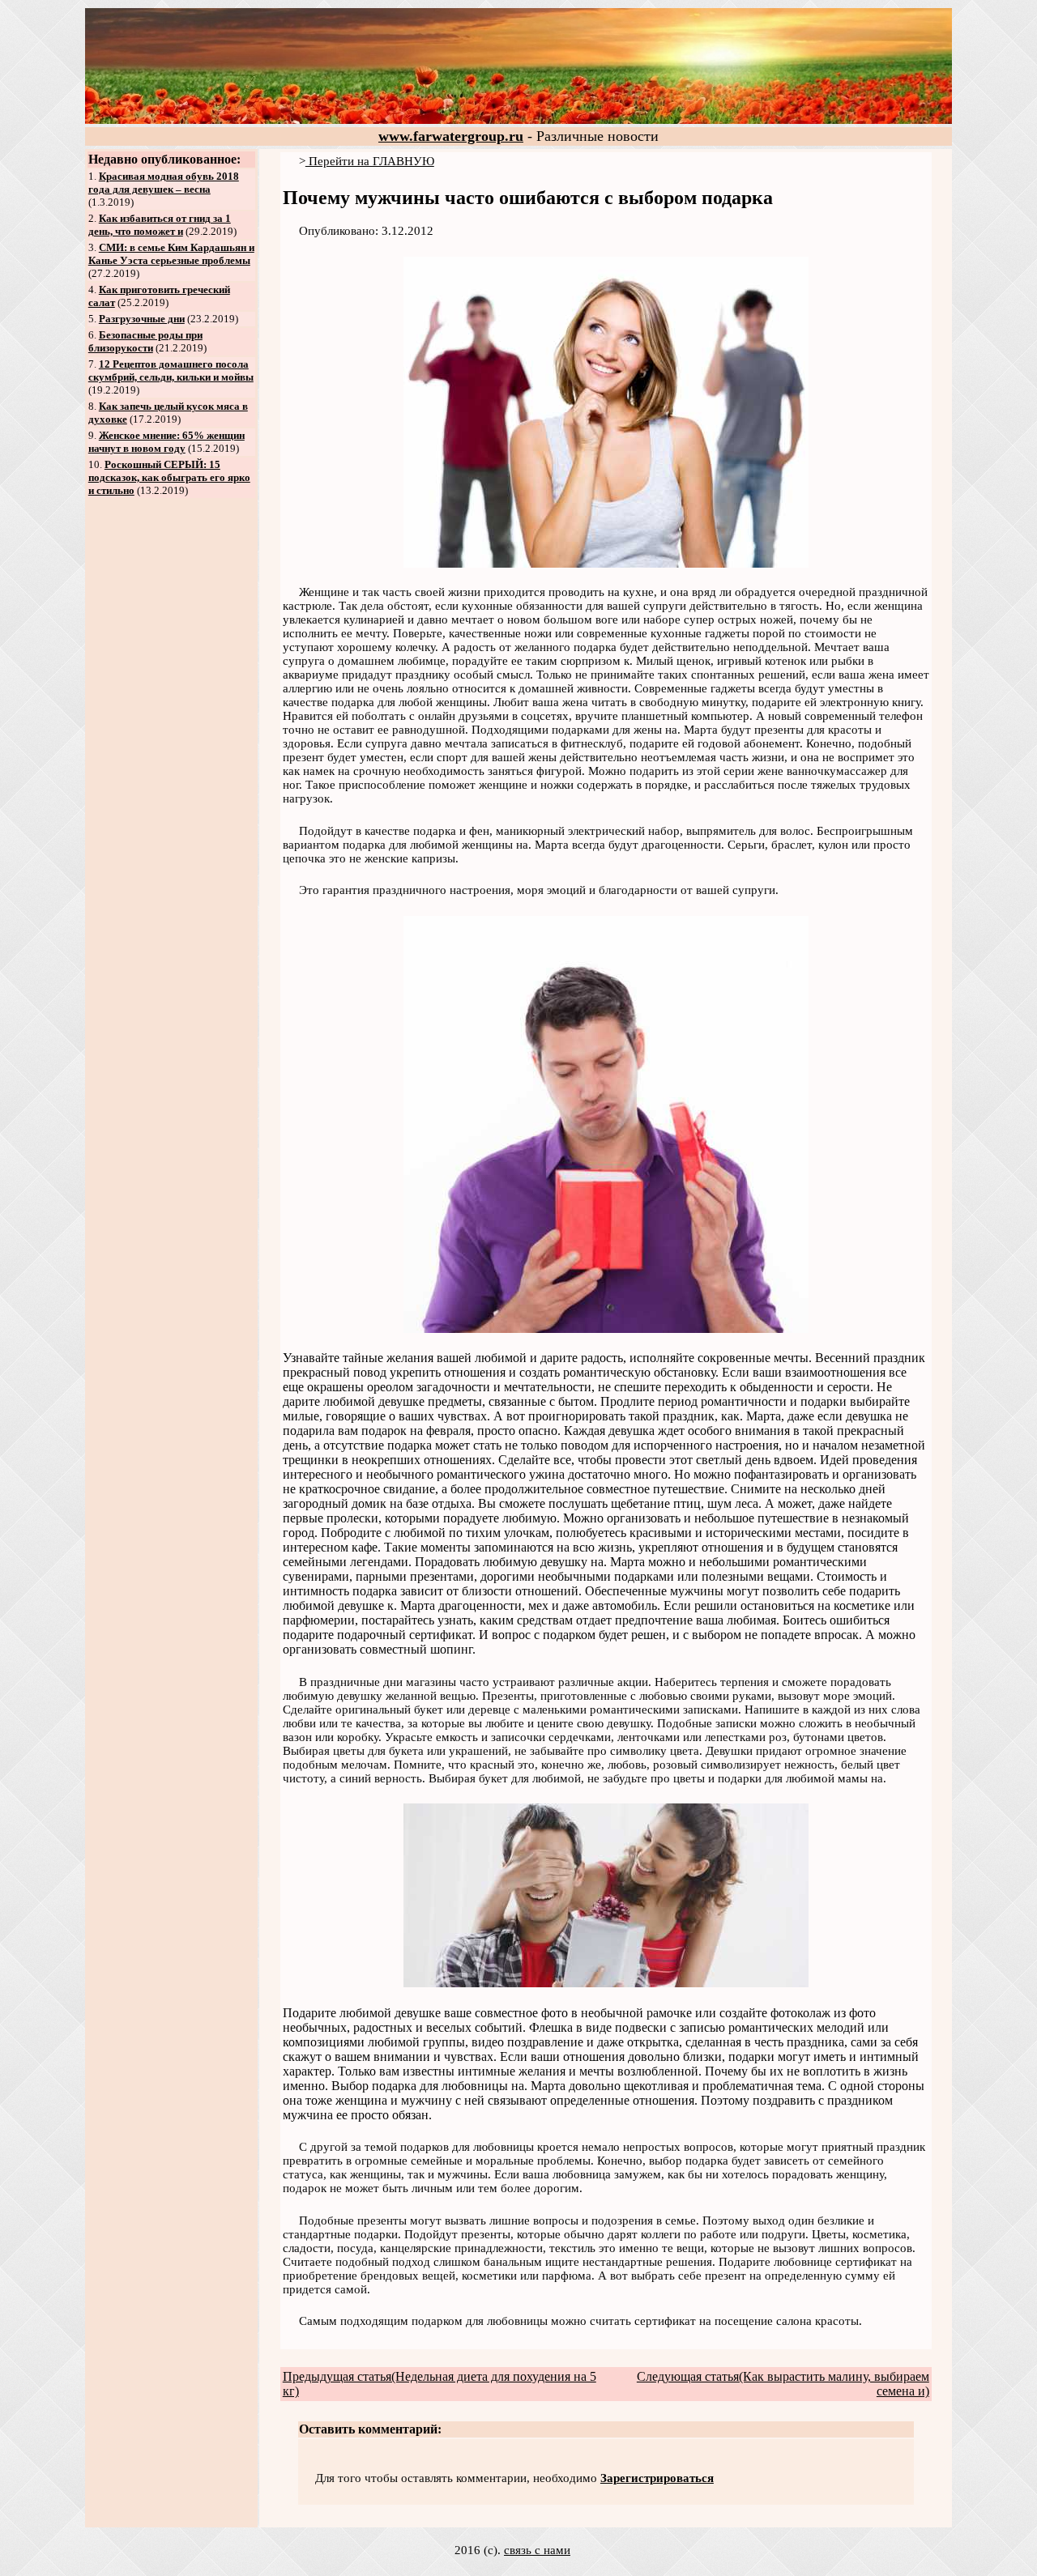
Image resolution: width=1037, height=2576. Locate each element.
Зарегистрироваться (657, 2478)
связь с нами (537, 2550)
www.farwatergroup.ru (451, 136)
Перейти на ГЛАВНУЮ (370, 161)
